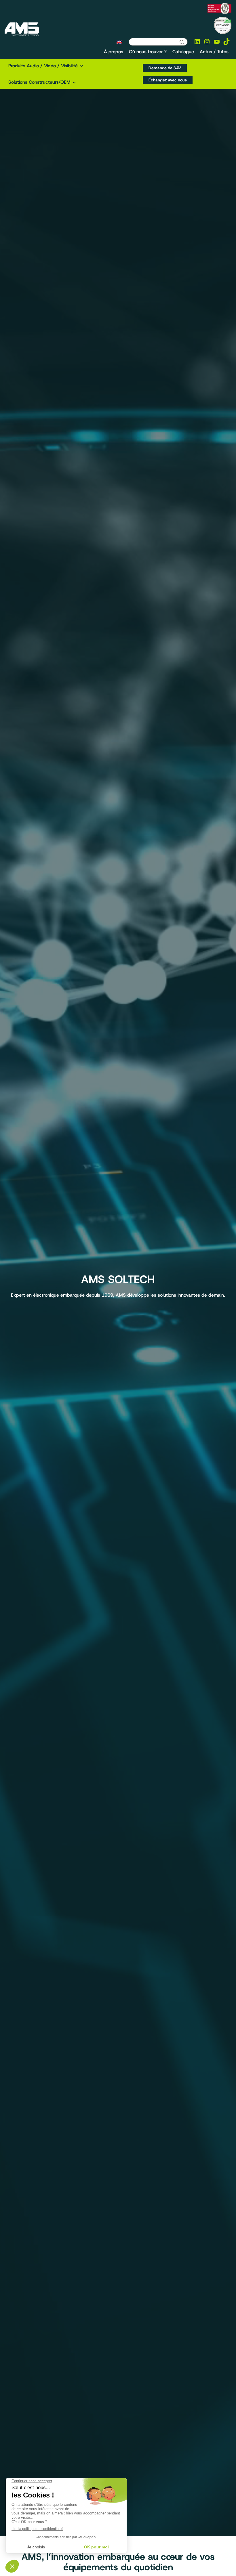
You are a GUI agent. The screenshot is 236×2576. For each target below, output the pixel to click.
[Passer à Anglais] (119, 42)
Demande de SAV (165, 68)
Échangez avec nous (168, 80)
